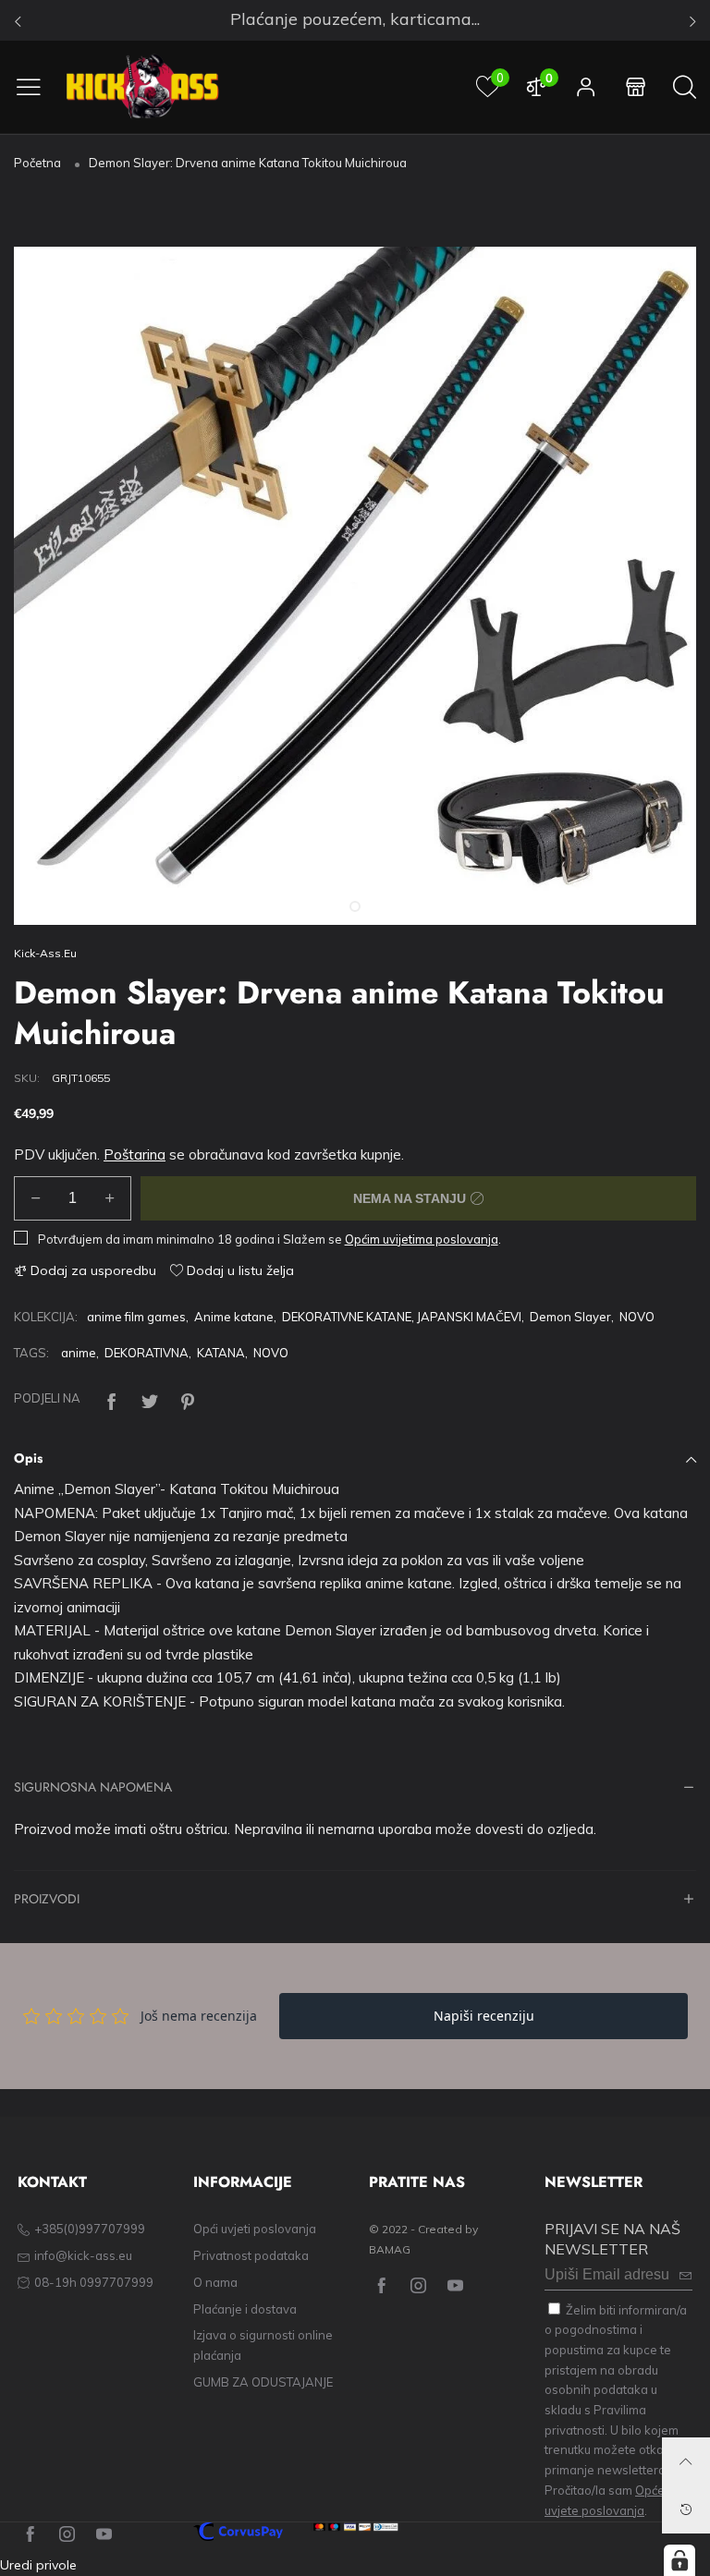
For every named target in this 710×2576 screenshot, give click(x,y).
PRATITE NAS (417, 2182)
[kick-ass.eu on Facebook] (381, 2286)
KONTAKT (52, 2182)
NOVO (637, 1317)
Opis (28, 1458)
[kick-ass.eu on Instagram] (418, 2286)
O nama (215, 2282)
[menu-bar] (36, 87)
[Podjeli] (112, 1399)
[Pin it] (188, 1399)
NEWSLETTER (594, 2182)
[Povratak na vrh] (686, 2461)
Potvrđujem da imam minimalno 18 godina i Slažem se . (269, 1239)
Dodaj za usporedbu (92, 1270)
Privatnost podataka (251, 2255)
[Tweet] (150, 1399)
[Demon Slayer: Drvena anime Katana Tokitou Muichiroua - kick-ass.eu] (355, 586)
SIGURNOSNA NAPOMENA (93, 1788)
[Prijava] (586, 87)
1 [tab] (355, 906)
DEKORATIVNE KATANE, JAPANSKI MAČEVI (402, 1317)
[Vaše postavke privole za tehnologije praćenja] (679, 2560)
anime (79, 1353)
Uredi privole (38, 2565)
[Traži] (685, 87)
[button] (36, 1198)
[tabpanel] (355, 586)
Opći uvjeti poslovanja (255, 2229)
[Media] (659, 888)
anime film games (136, 1317)
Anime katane (234, 1317)
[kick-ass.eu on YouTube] (455, 2286)
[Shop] (636, 87)
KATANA (221, 1353)
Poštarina (135, 1154)
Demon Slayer (570, 1317)
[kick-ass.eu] (143, 87)
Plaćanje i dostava (245, 2309)
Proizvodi (47, 1900)
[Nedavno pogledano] (686, 2509)
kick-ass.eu (45, 953)
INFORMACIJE (243, 2182)
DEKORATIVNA (147, 1353)
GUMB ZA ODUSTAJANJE (263, 2382)
